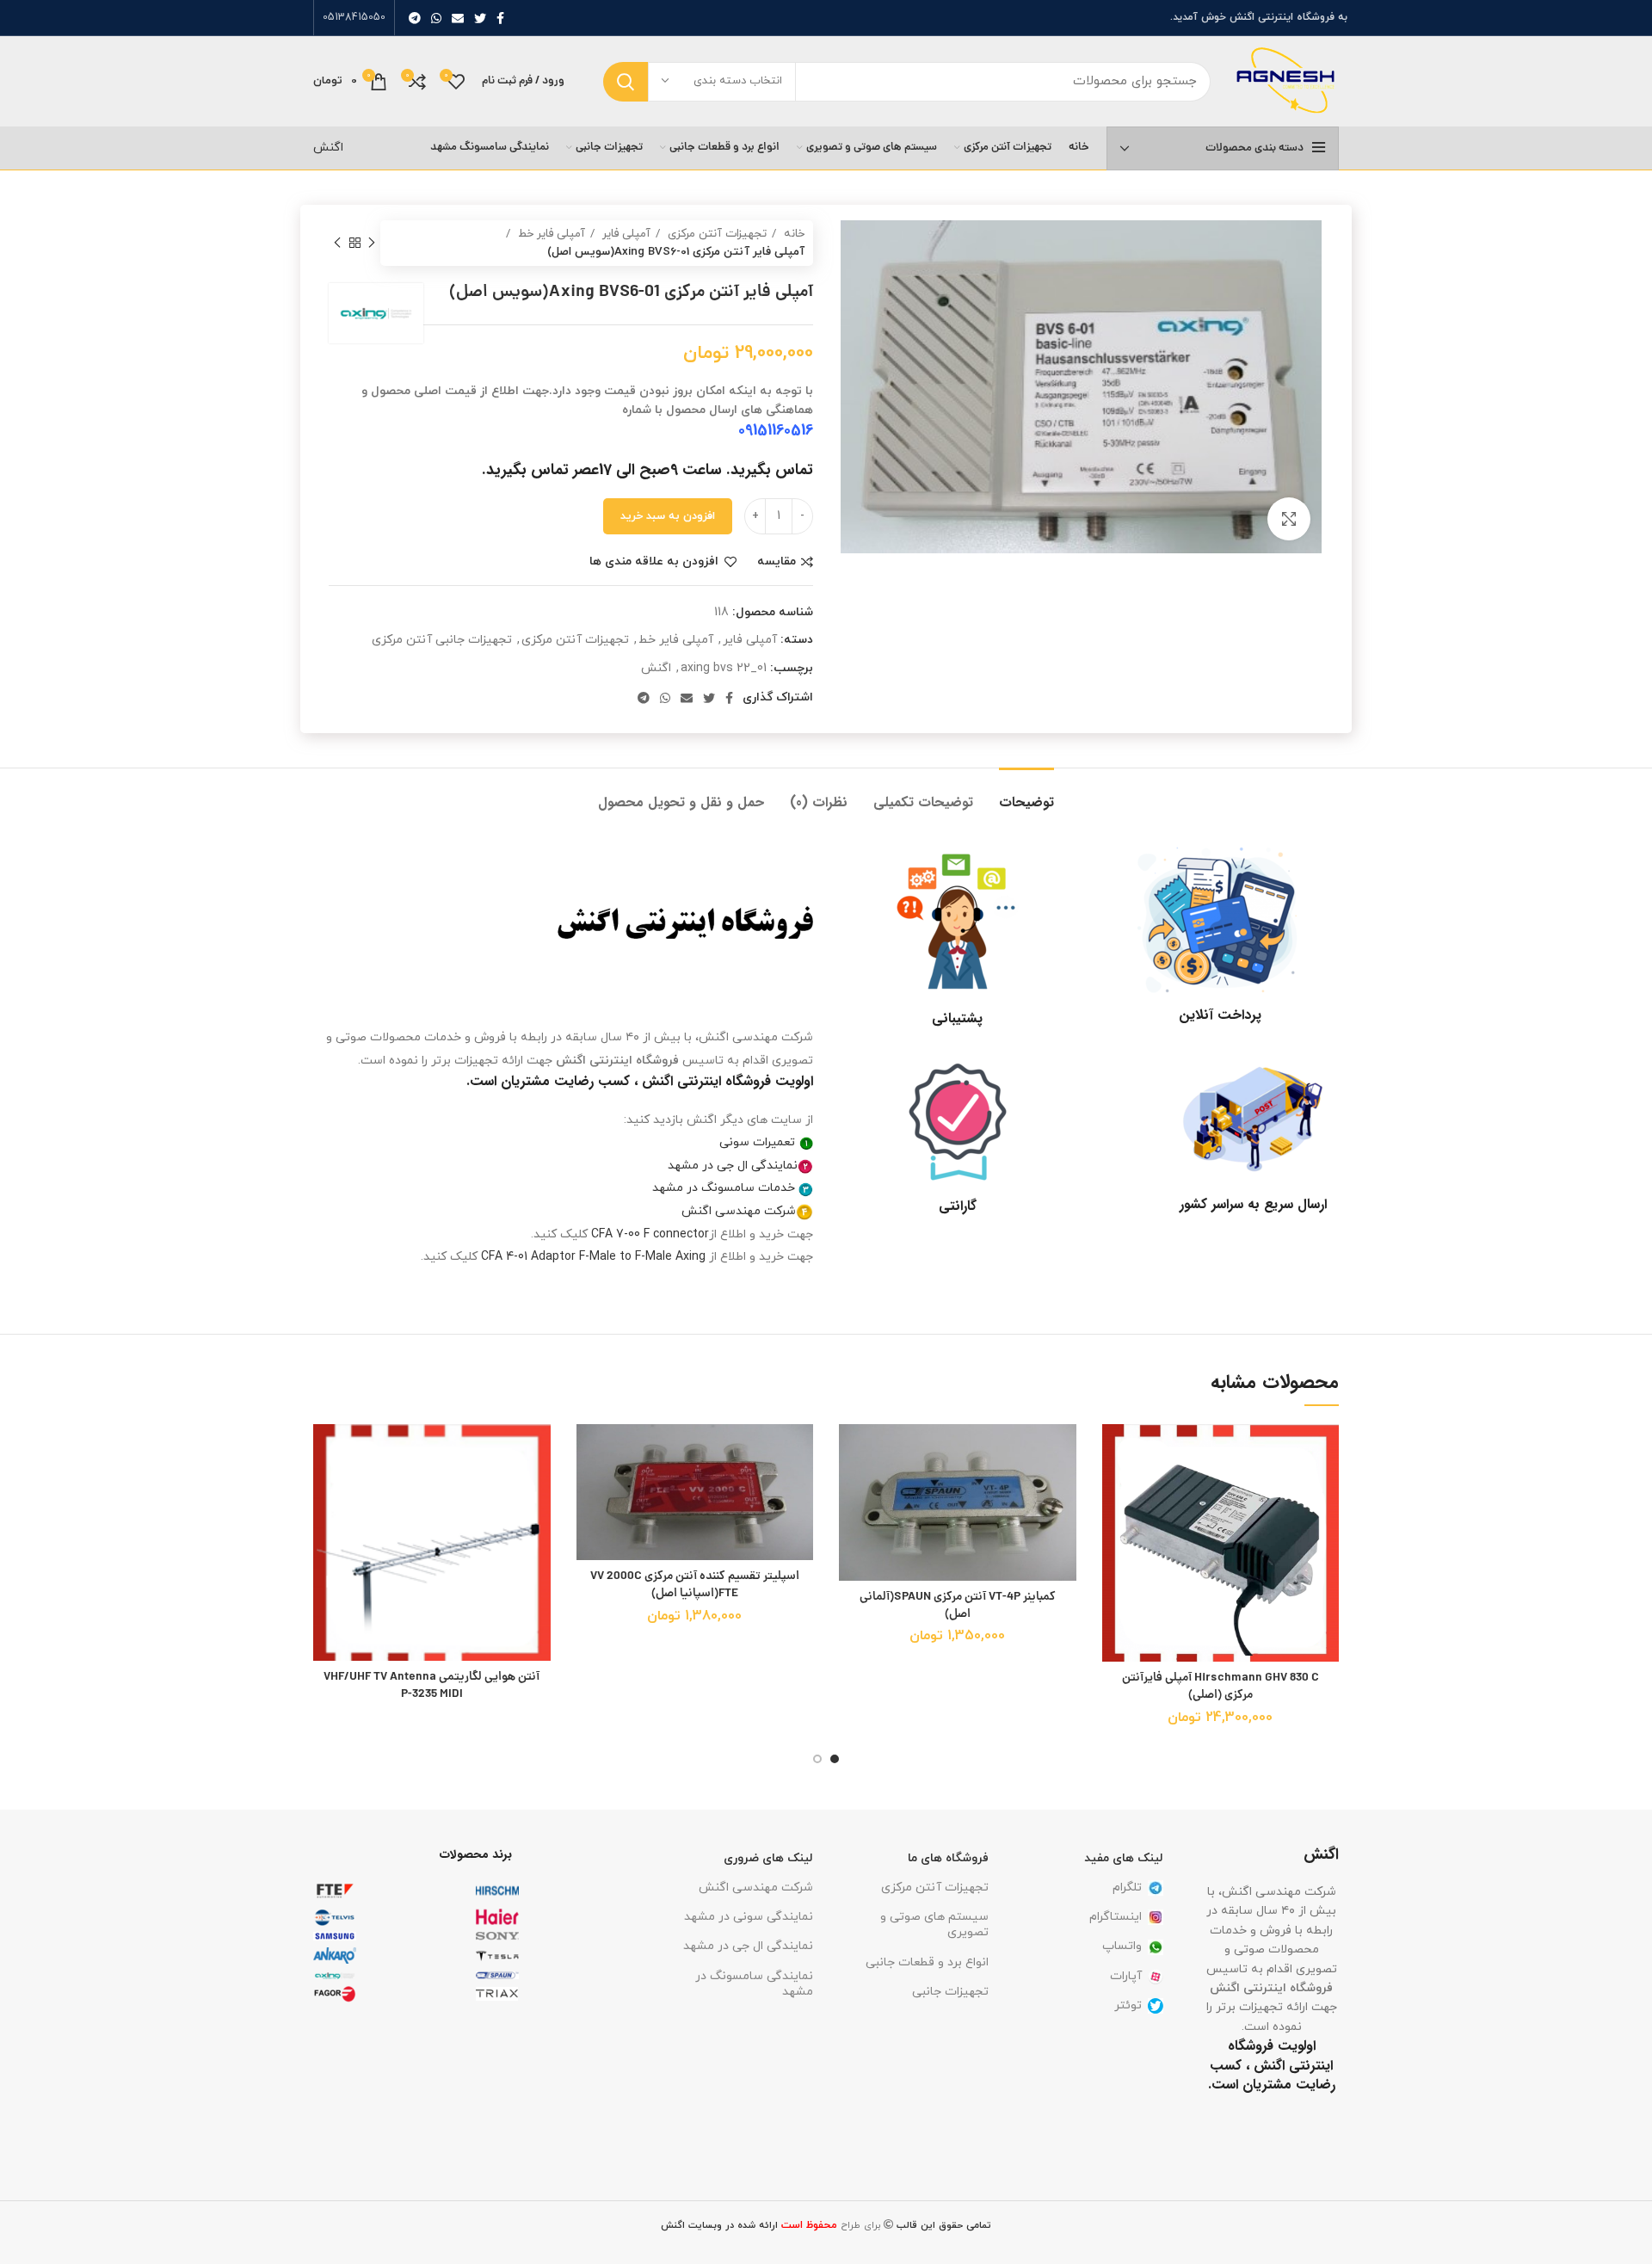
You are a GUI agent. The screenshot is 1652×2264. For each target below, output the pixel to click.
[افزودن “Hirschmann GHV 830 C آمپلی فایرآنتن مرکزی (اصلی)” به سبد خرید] (1115, 1491)
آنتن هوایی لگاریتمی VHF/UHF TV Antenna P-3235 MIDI (431, 1686)
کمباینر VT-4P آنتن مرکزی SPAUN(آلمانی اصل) (958, 1606)
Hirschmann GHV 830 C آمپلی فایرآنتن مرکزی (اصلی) (1221, 1687)
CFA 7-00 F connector (650, 1234)
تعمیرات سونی (757, 1142)
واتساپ (1122, 1946)
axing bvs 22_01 (724, 668)
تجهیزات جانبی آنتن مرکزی (442, 640)
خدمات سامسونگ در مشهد (724, 1188)
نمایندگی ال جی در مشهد (733, 1166)
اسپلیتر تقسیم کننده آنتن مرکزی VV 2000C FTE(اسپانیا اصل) (695, 1585)
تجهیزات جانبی (950, 1992)
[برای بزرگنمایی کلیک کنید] (1289, 519)
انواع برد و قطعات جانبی (927, 1962)
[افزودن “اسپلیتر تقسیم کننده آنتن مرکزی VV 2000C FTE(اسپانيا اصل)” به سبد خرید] (589, 1491)
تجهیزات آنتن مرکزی (715, 234)
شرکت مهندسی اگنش (739, 1211)
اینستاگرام (1116, 1917)
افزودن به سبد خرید (668, 516)
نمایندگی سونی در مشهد (749, 1917)
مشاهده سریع (1115, 1530)
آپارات (1126, 1976)
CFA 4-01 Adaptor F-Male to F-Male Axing (593, 1257)
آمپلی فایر (625, 234)
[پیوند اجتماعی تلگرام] (415, 18)
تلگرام (1127, 1888)
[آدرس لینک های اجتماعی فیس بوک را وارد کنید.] (500, 18)
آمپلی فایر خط (550, 234)
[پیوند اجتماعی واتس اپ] (436, 18)
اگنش (328, 148)
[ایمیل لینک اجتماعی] (458, 18)
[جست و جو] (626, 82)
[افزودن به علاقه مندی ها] (1115, 1452)
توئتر (1128, 2005)
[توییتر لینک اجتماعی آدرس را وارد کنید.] (480, 18)
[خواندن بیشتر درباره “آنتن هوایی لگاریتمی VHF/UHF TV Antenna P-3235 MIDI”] (326, 1491)
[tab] (1026, 794)
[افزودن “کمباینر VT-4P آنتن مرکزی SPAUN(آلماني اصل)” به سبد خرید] (852, 1491)
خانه (792, 234)
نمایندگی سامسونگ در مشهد (754, 1984)
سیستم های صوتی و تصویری (934, 1925)
